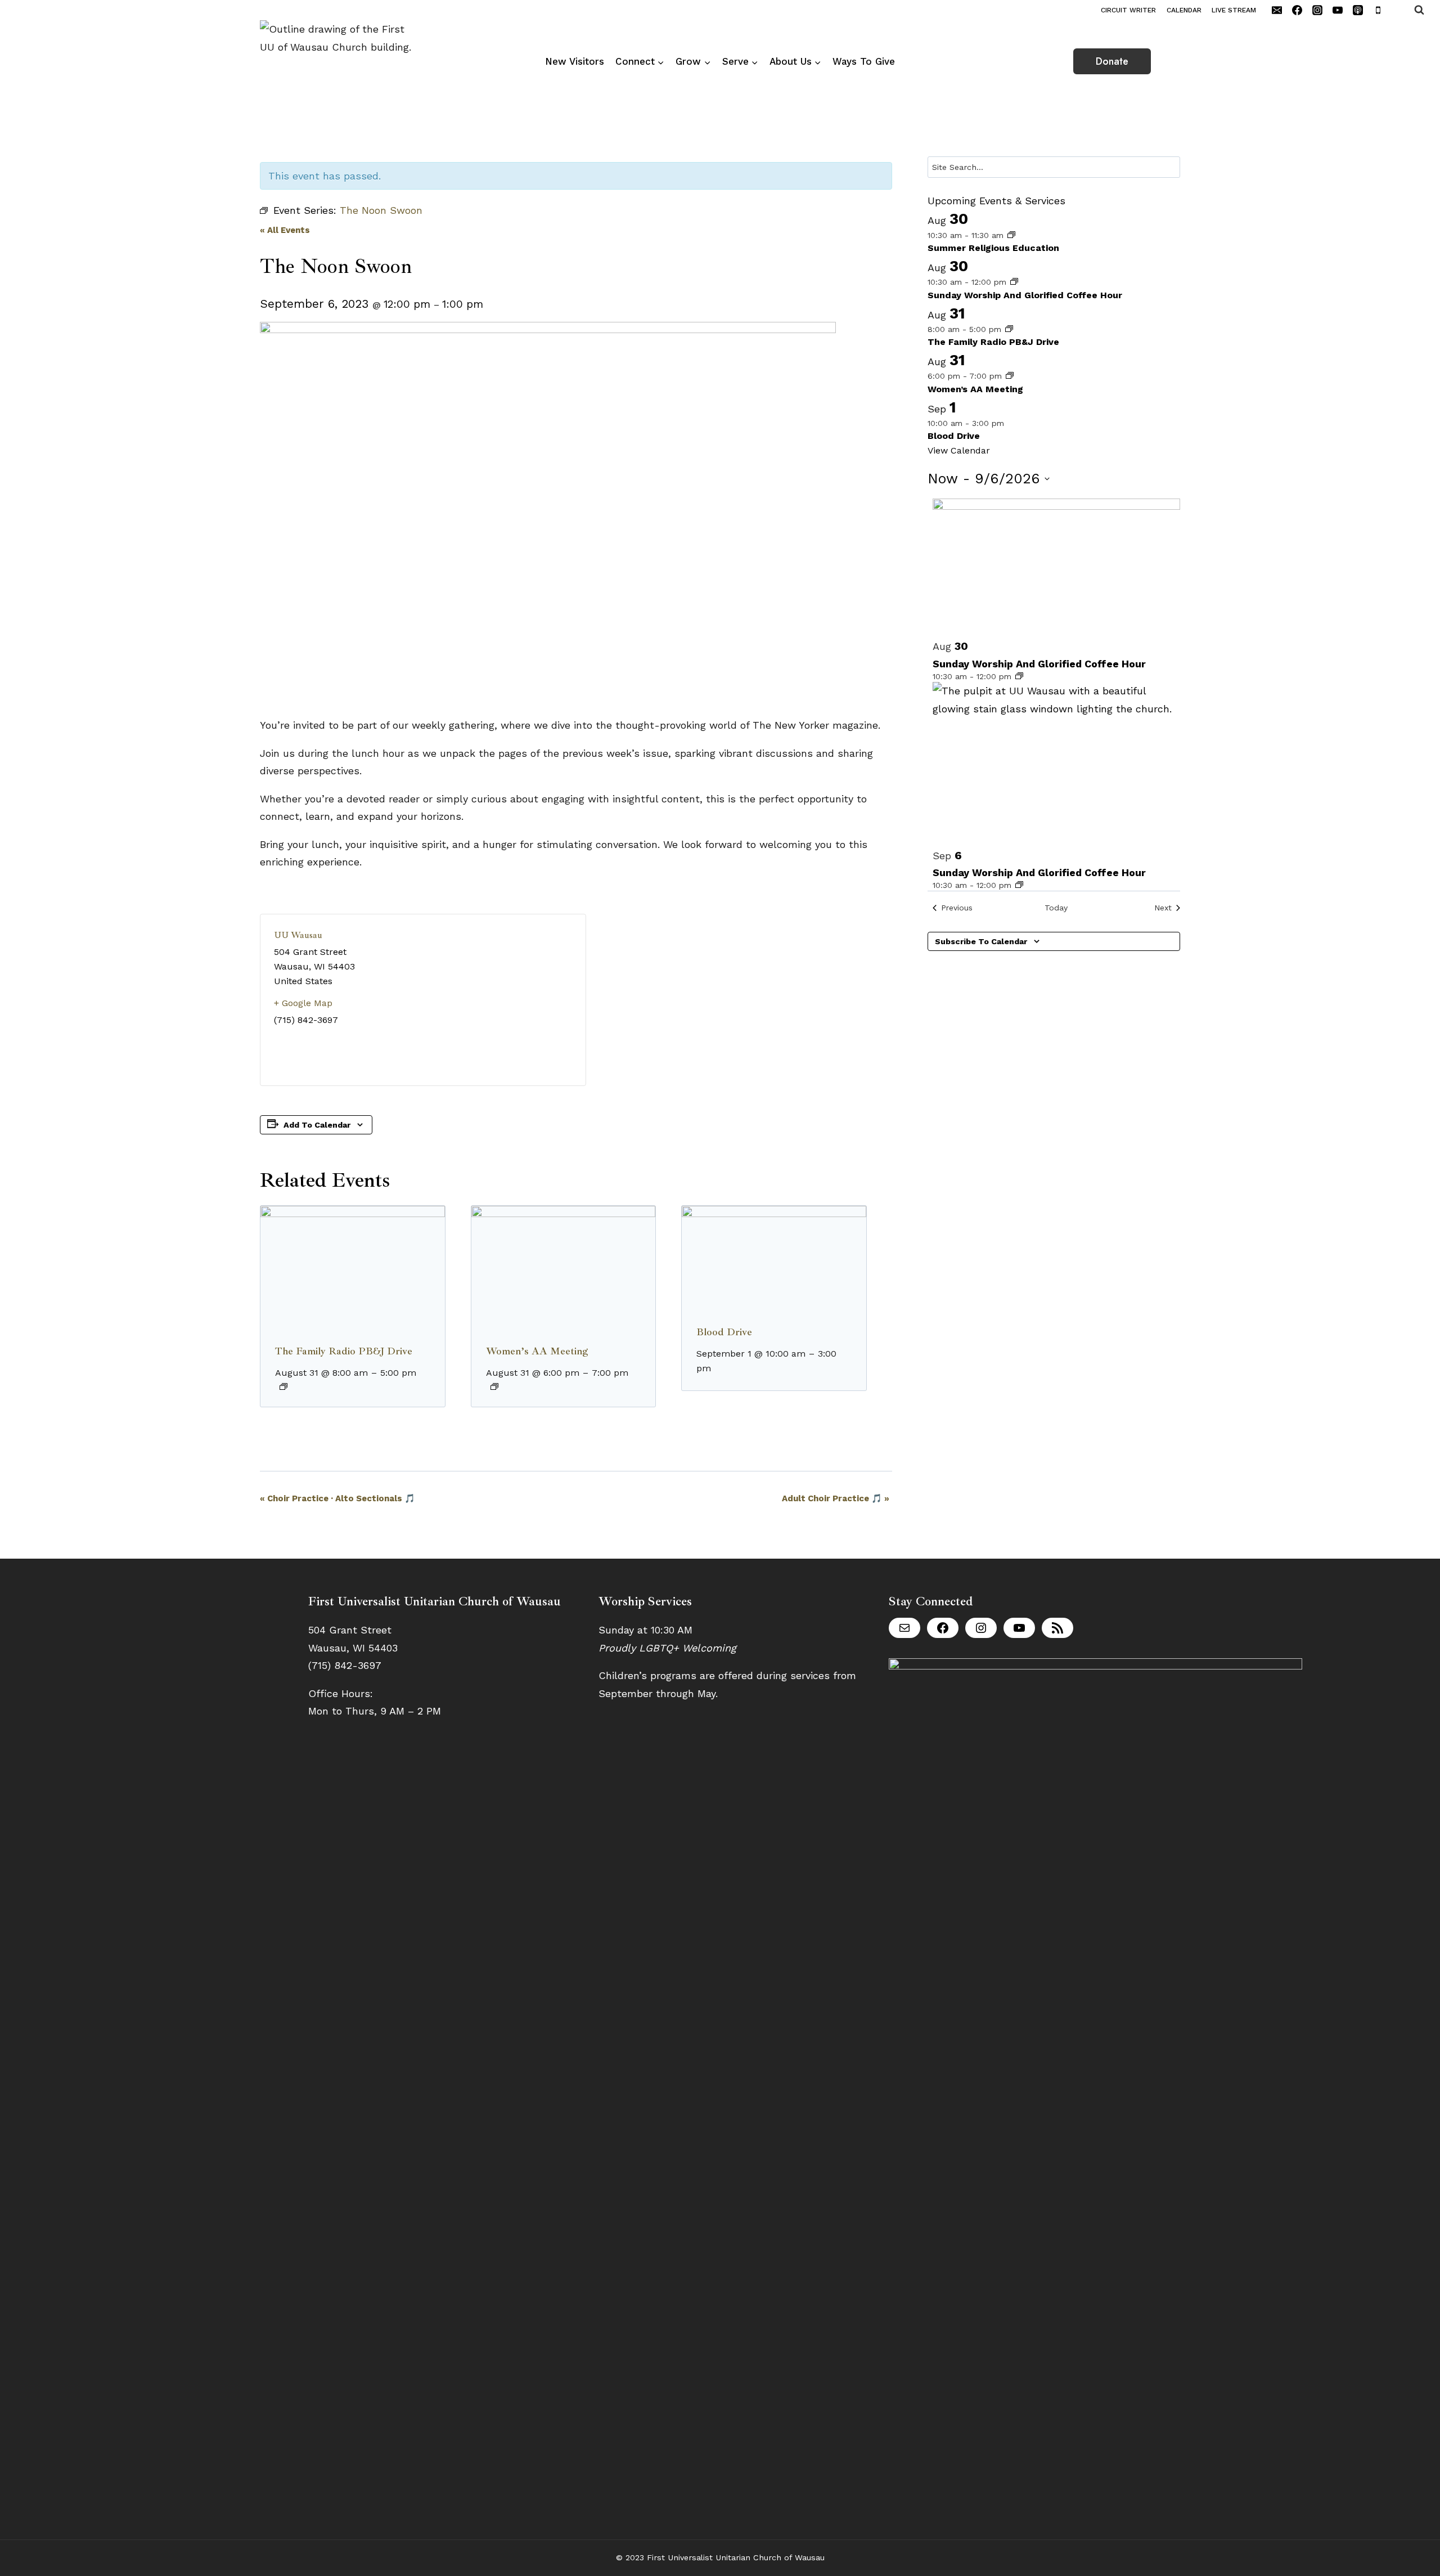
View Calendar (959, 450)
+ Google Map (303, 1003)
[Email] (1277, 10)
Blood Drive (724, 1332)
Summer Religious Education (993, 248)
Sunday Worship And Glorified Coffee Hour (1025, 295)
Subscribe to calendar (981, 941)
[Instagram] (1317, 10)
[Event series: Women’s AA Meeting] (494, 1386)
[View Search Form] (1427, 10)
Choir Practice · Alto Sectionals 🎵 (337, 1498)
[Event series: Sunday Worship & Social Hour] (1014, 282)
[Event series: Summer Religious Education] (1011, 235)
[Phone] (1378, 10)
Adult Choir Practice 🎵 (836, 1498)
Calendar (1184, 10)
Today (1056, 908)
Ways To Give (864, 61)
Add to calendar (317, 1125)
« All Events (285, 230)
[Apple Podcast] (1358, 10)
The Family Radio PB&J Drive (344, 1351)
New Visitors (575, 61)
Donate (1112, 61)
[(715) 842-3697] (1398, 10)
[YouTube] (1338, 10)
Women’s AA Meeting (537, 1351)
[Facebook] (1297, 10)
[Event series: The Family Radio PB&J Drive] (283, 1386)
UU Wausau (298, 935)
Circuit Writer (1128, 10)
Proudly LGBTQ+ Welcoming (667, 1648)
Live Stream (1234, 10)
